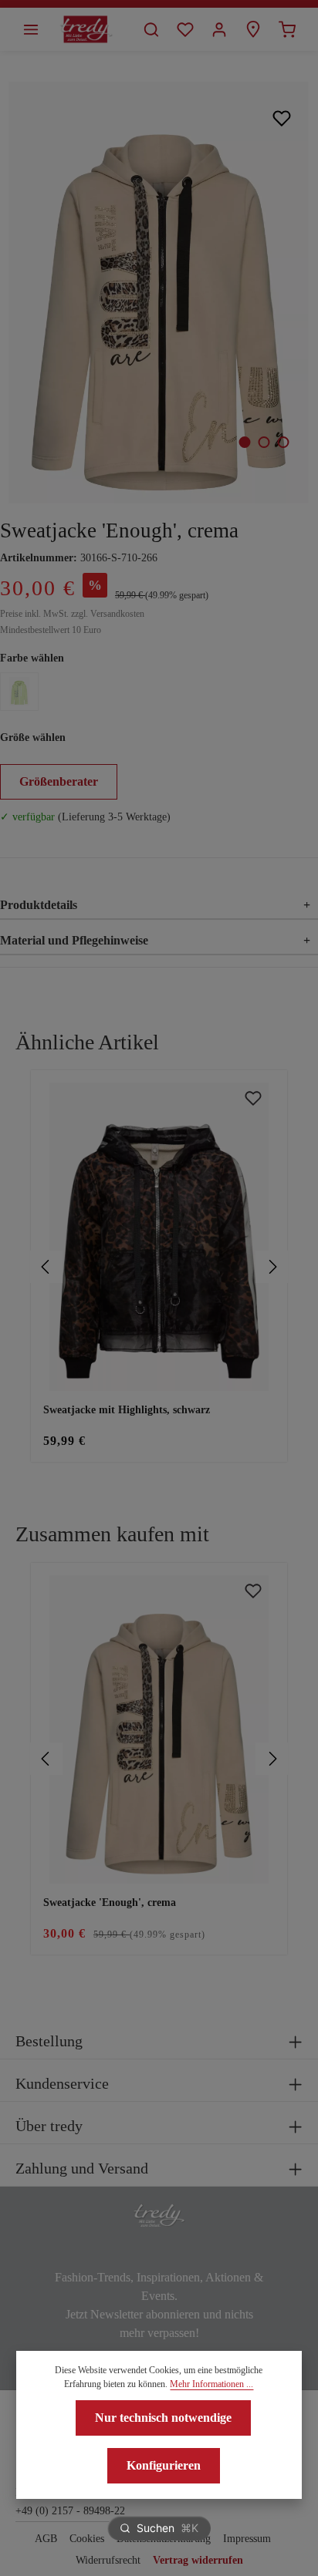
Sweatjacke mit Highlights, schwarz (127, 1410)
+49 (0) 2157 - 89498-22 (70, 2511)
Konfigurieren (164, 2465)
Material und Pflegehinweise (155, 940)
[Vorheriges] (46, 1267)
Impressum (247, 2539)
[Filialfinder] (253, 29)
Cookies (87, 2539)
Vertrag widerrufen (198, 2560)
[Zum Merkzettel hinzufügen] (282, 118)
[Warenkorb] (287, 29)
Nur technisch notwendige (163, 2418)
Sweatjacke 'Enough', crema (110, 1903)
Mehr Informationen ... (211, 2384)
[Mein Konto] (219, 29)
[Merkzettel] (185, 29)
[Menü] (31, 29)
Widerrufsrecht (108, 2560)
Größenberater (59, 781)
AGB (46, 2539)
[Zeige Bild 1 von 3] (244, 442)
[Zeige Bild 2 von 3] (264, 442)
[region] (159, 1266)
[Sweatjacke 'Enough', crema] (159, 293)
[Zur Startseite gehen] (86, 29)
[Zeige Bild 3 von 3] (283, 442)
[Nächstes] (272, 1267)
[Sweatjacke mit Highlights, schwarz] (159, 1237)
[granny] (19, 692)
